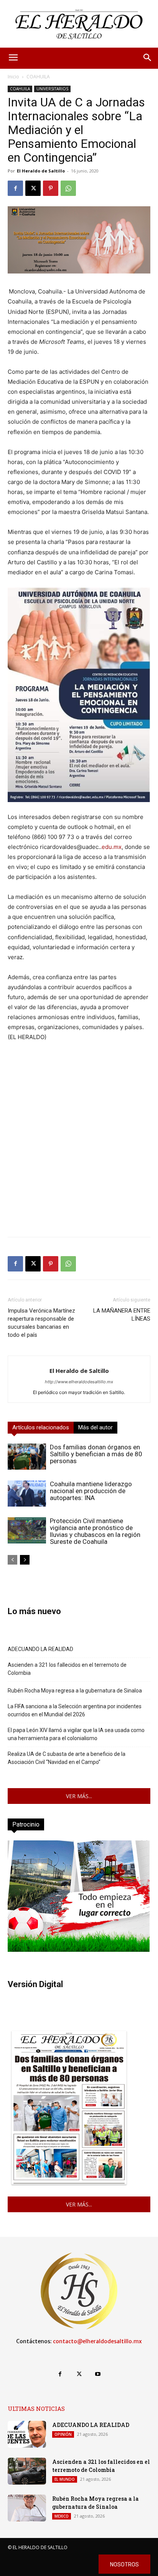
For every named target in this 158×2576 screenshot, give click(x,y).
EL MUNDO (65, 2479)
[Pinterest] (51, 188)
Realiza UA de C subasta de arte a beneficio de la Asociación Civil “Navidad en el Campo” (67, 1758)
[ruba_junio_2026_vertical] (79, 1950)
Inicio (13, 77)
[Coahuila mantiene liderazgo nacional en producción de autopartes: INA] (27, 1494)
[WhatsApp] (68, 188)
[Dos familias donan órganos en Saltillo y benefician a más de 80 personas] (27, 1457)
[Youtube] (98, 2374)
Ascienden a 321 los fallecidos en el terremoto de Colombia (67, 1669)
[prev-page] (12, 1560)
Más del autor (95, 1427)
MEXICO (62, 2516)
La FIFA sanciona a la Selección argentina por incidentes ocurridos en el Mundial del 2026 (75, 1710)
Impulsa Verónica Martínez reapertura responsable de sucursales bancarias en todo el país (41, 1323)
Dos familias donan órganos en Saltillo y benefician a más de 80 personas (96, 1454)
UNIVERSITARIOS (52, 89)
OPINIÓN (63, 2434)
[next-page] (25, 1560)
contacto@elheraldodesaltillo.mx (97, 2341)
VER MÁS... (79, 1796)
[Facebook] (15, 188)
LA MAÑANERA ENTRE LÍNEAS (122, 1315)
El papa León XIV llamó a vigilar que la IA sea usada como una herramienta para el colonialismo (76, 1734)
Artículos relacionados (41, 1427)
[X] (33, 188)
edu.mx (112, 847)
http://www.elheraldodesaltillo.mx (79, 1382)
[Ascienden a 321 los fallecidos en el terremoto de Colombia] (27, 2471)
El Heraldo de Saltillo (41, 171)
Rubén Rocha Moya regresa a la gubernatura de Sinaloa (75, 1691)
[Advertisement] (79, 1152)
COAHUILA (38, 77)
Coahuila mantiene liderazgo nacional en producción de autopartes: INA (91, 1491)
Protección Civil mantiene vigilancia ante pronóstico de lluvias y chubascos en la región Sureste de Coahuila (95, 1531)
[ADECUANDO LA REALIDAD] (27, 2434)
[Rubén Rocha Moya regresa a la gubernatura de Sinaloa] (27, 2508)
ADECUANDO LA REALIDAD (40, 1649)
